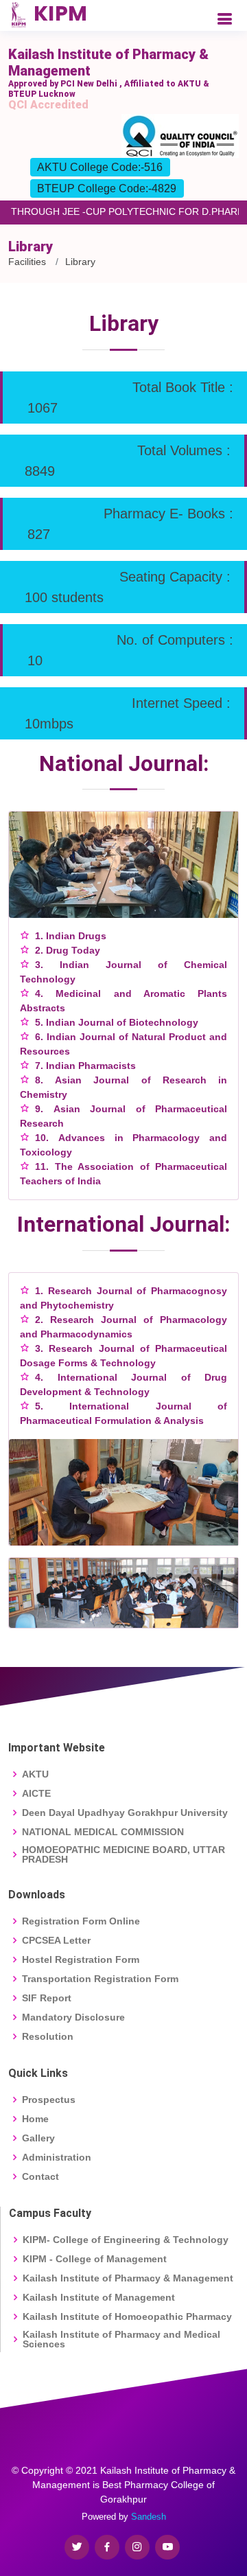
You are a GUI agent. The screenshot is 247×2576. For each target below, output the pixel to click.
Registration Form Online (81, 1921)
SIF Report (47, 1998)
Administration (57, 2157)
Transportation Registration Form (100, 1979)
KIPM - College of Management (95, 2259)
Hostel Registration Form (81, 1959)
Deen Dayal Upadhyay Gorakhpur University (125, 1813)
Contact (40, 2176)
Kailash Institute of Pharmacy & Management (128, 2278)
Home (35, 2119)
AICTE (36, 1793)
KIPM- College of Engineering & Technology (126, 2240)
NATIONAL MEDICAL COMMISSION (103, 1832)
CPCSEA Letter (56, 1940)
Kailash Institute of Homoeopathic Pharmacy (127, 2316)
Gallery (38, 2138)
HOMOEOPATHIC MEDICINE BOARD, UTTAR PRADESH (123, 1854)
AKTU (35, 1774)
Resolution (48, 2036)
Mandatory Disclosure (73, 2017)
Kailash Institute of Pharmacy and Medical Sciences (121, 2339)
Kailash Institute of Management (99, 2297)
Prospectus (49, 2100)
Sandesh (149, 2517)
